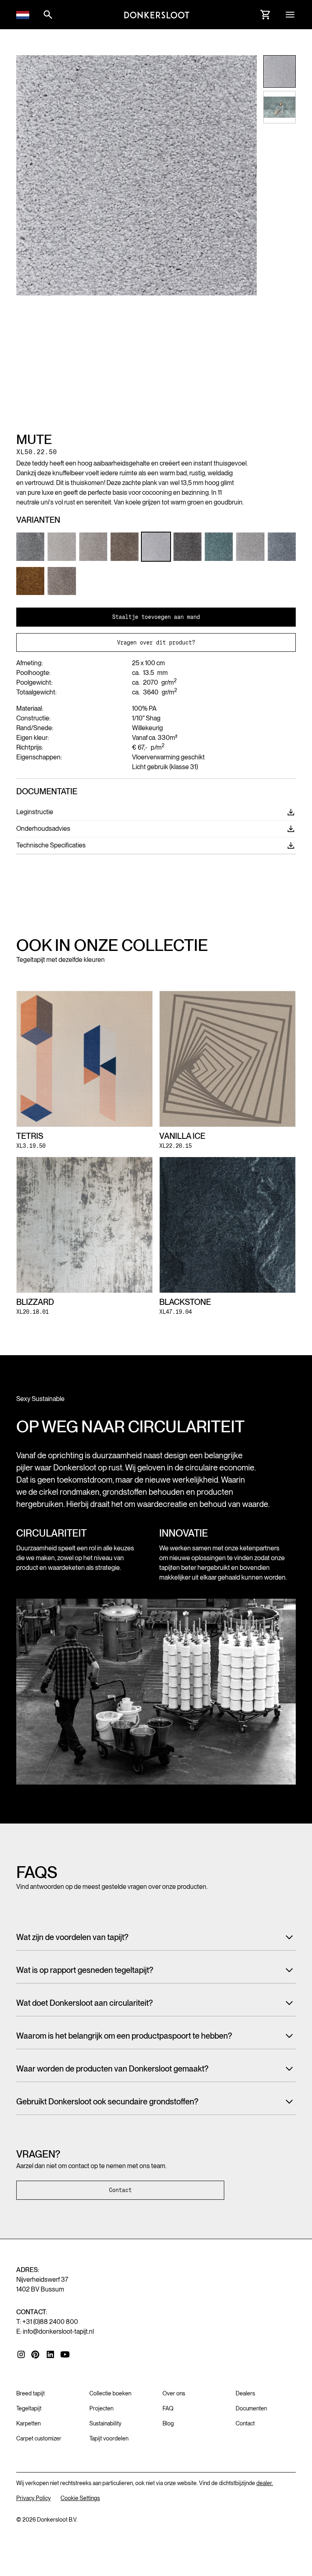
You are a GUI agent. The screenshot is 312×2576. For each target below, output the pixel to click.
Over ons (174, 2393)
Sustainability (105, 2423)
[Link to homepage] (157, 15)
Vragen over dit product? (156, 642)
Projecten (101, 2408)
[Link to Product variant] (30, 546)
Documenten (251, 2408)
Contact (120, 2190)
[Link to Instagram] (21, 2354)
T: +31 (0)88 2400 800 (47, 2322)
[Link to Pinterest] (36, 2355)
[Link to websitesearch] (48, 15)
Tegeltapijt (29, 2408)
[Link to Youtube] (65, 2354)
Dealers (245, 2393)
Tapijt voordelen (109, 2438)
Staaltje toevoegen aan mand (156, 617)
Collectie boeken (110, 2393)
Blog (168, 2423)
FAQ (168, 2408)
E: (55, 2331)
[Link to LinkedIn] (50, 2354)
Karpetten (28, 2423)
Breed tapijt (30, 2393)
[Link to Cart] (266, 15)
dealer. (265, 2483)
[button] (23, 15)
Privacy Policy (34, 2498)
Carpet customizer (39, 2438)
